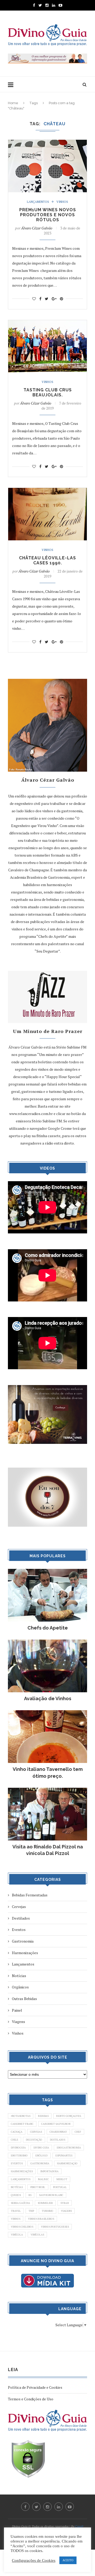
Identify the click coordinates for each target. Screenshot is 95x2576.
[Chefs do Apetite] (47, 1571)
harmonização (67, 2163)
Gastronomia (23, 1941)
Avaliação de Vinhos (48, 1698)
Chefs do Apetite (48, 1628)
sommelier (45, 2203)
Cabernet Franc (22, 2124)
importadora (49, 2171)
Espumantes (64, 2156)
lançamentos (21, 2179)
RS (30, 2195)
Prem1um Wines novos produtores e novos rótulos (48, 215)
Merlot (62, 2179)
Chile (15, 2140)
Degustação (34, 2140)
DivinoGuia (18, 2148)
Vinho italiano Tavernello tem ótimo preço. (48, 1772)
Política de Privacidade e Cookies (35, 2387)
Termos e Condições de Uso (31, 2399)
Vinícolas (37, 2235)
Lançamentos (38, 202)
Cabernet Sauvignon (56, 2124)
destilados (58, 2140)
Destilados (21, 1918)
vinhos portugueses (55, 2227)
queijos (16, 2195)
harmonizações (22, 2171)
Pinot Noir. (38, 2187)
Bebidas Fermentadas (30, 1895)
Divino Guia (41, 2148)
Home (13, 103)
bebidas (43, 2116)
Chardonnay (58, 2132)
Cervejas (19, 1907)
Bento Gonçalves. (69, 2116)
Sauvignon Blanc (51, 2195)
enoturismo (19, 2156)
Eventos (19, 1929)
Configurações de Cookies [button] (34, 2560)
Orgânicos (20, 1987)
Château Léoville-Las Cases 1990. (47, 560)
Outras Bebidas (24, 1999)
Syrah (65, 2203)
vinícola (17, 2235)
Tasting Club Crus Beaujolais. (48, 392)
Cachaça (17, 2132)
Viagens (18, 2022)
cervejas (36, 2132)
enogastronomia (69, 2148)
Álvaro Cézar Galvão (37, 228)
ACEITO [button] (68, 2560)
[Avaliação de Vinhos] (47, 1642)
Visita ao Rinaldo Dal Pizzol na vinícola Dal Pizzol (48, 1850)
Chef (78, 2132)
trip (31, 2211)
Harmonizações (25, 1953)
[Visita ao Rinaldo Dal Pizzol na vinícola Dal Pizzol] (47, 1790)
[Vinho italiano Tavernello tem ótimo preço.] (47, 1713)
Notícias (19, 1976)
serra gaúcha (20, 2203)
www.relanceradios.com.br (31, 1114)
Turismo (47, 2211)
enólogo (42, 2156)
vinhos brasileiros (41, 2219)
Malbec (43, 2179)
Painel (17, 2010)
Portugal (60, 2187)
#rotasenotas (21, 2116)
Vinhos (62, 202)
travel (16, 2211)
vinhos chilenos (22, 2227)
